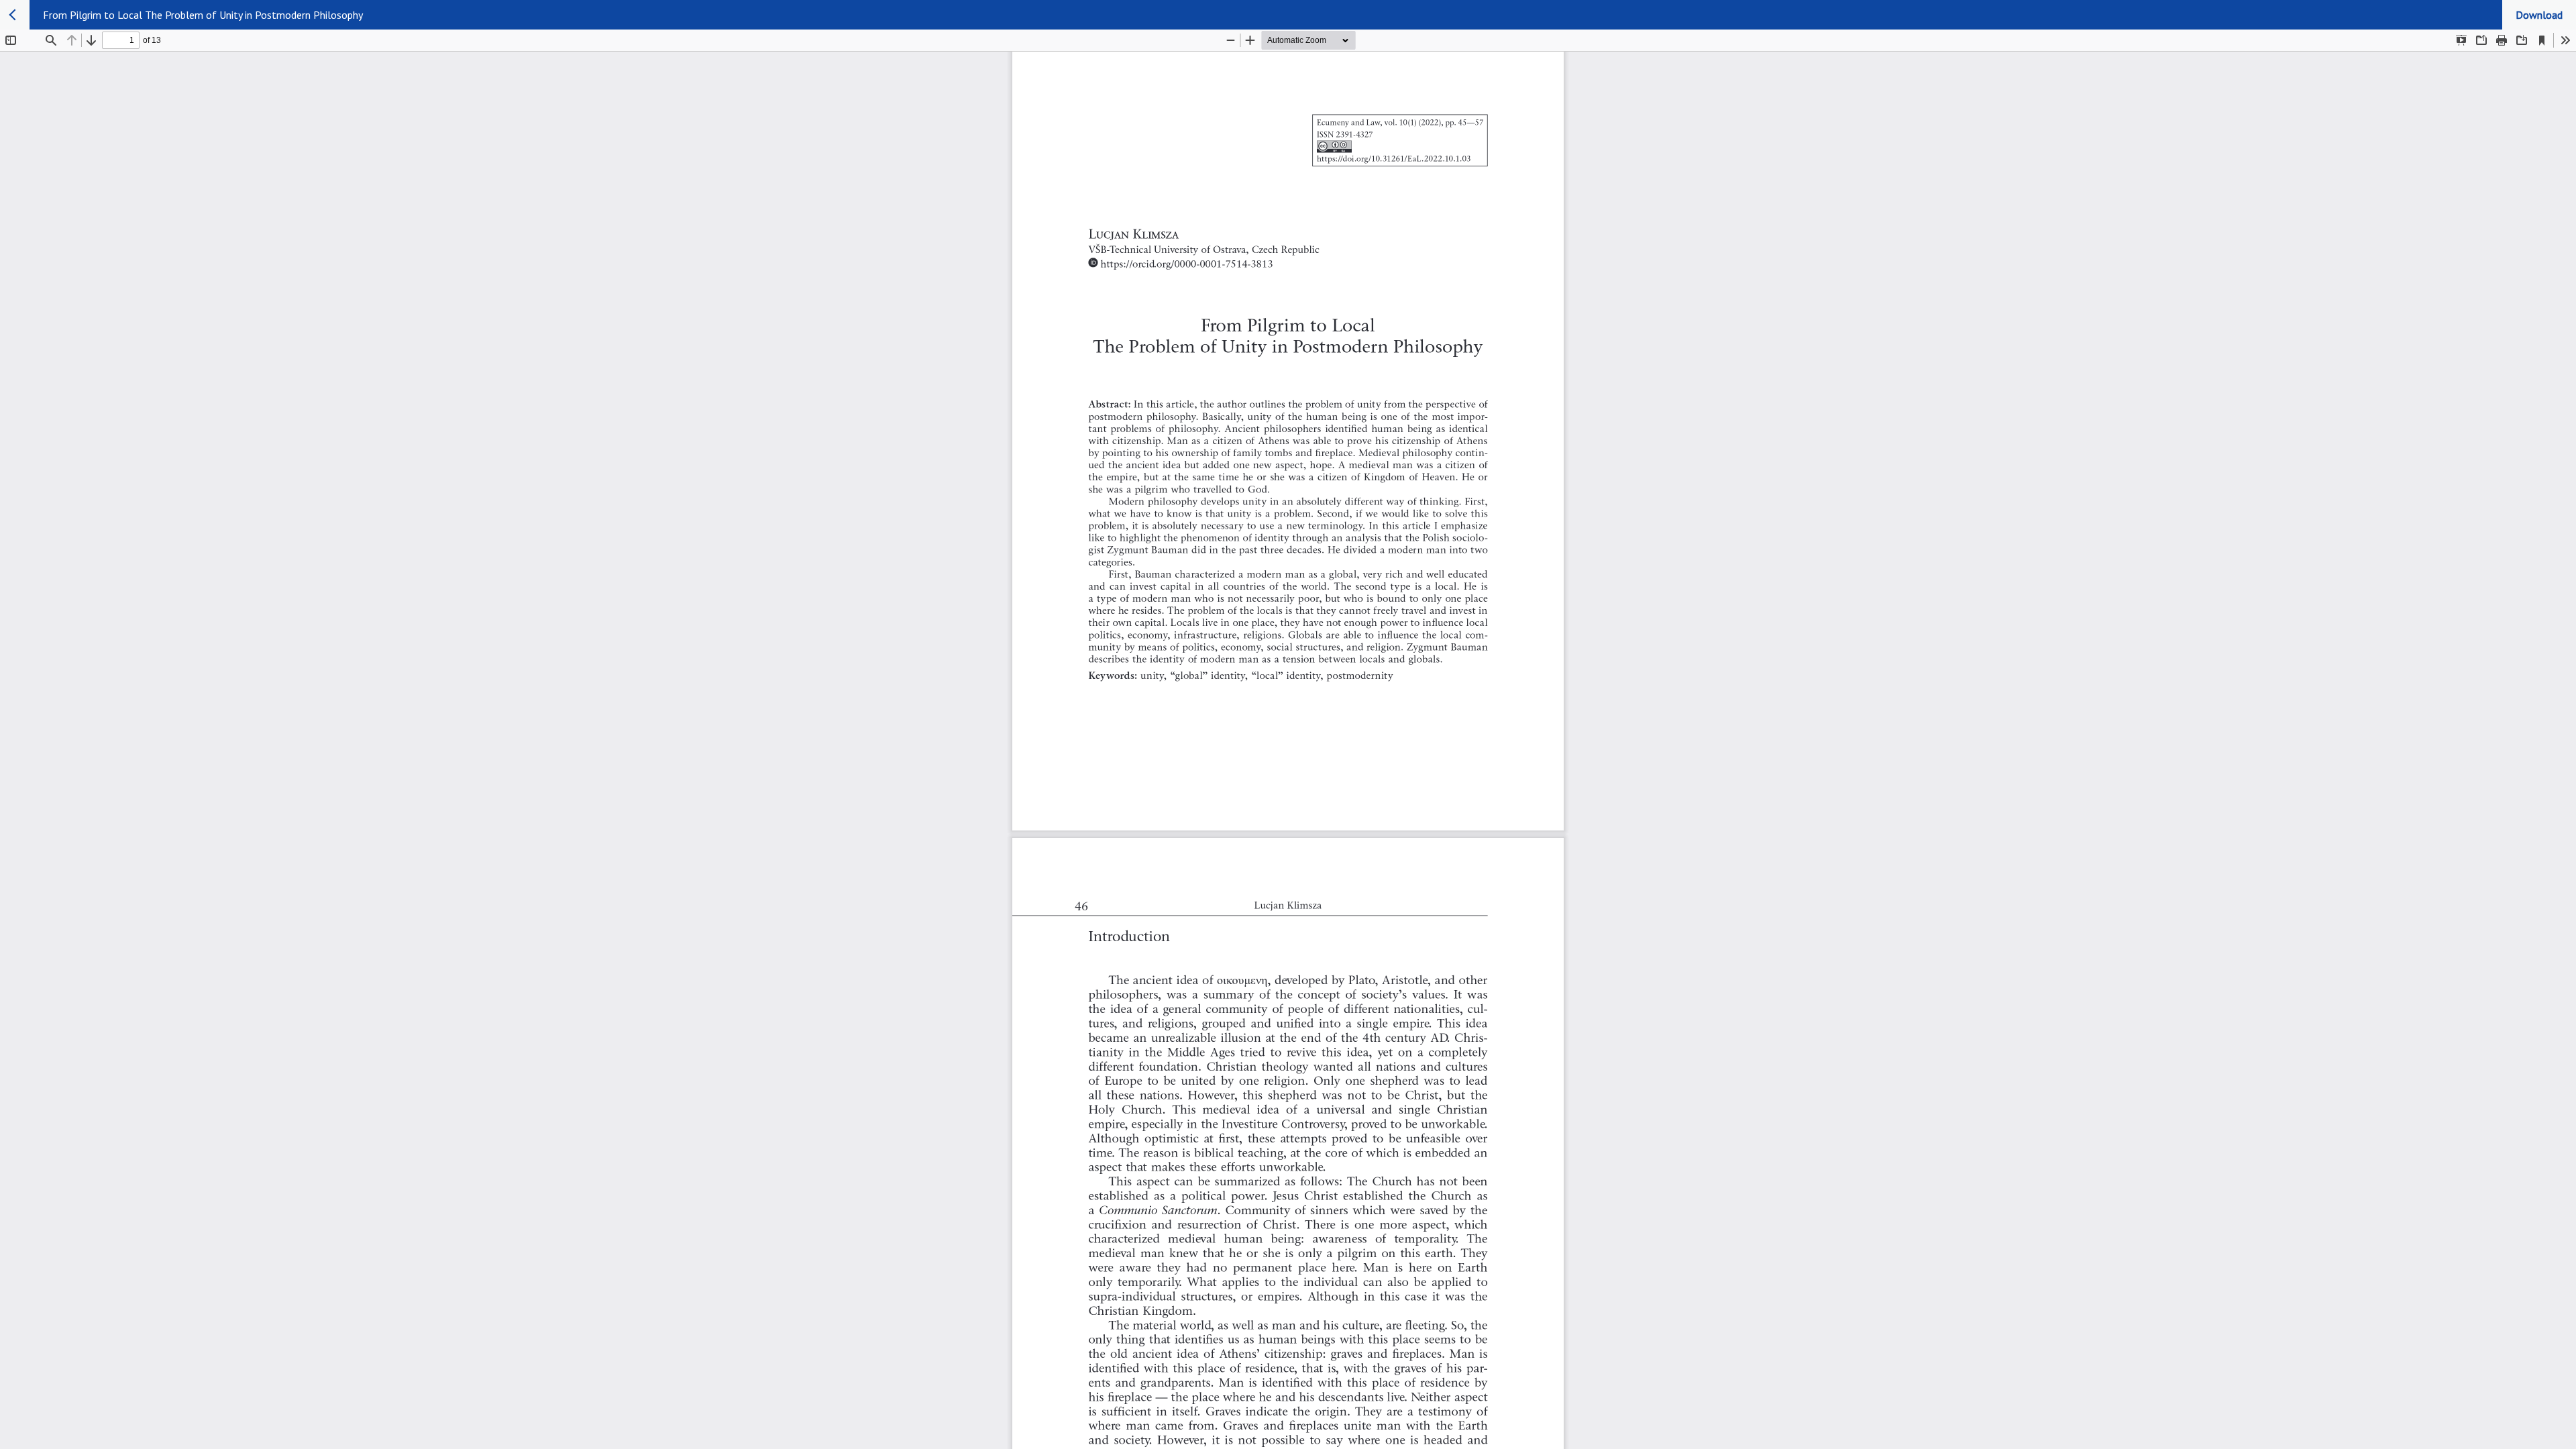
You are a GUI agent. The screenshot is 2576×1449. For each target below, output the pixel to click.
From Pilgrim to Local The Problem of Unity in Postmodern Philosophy (203, 15)
